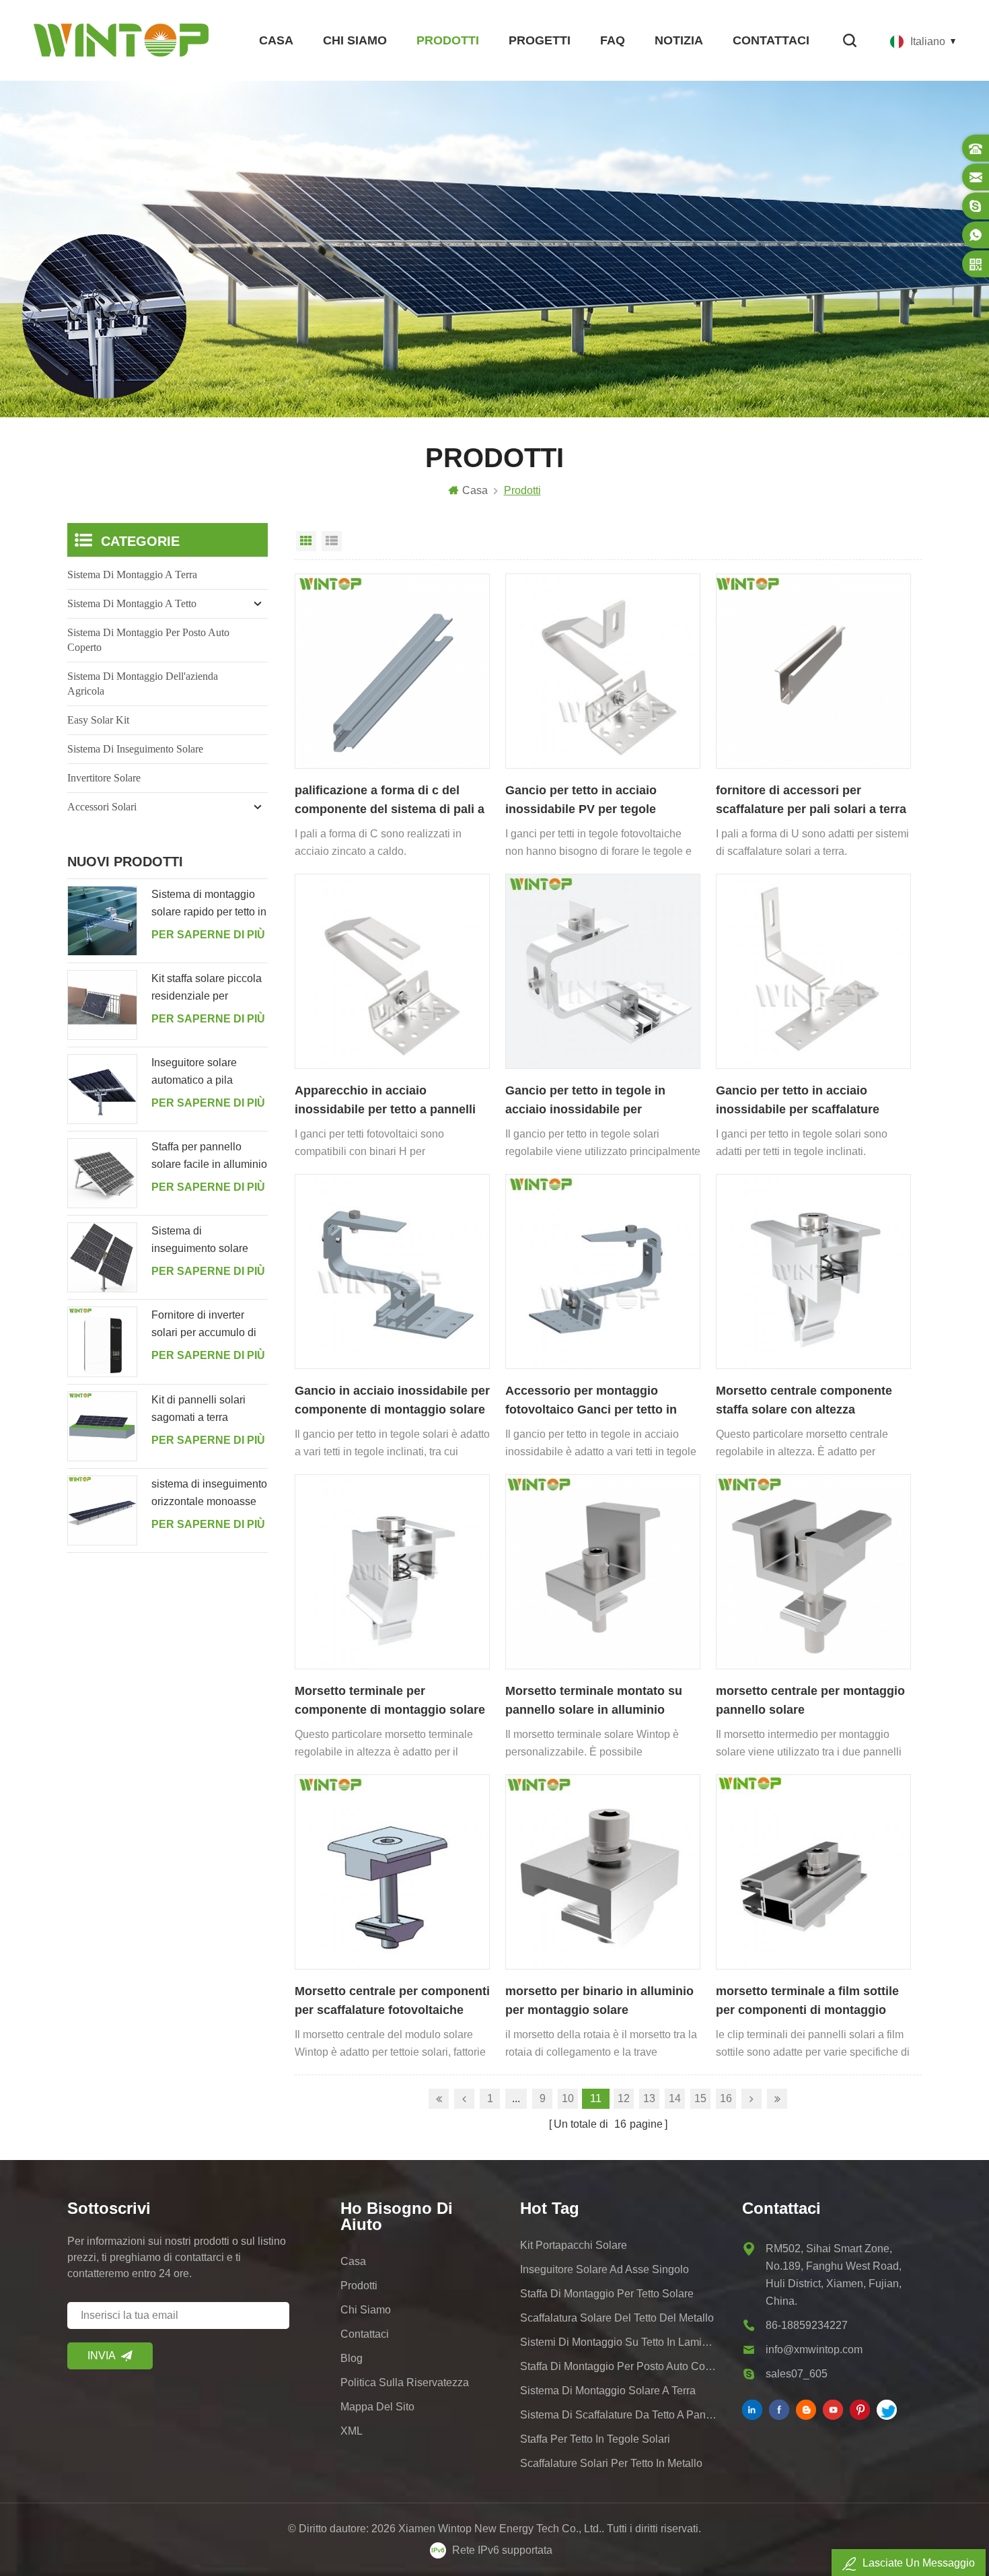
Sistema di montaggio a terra (132, 575)
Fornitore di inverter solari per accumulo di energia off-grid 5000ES (208, 1325)
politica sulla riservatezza (405, 2382)
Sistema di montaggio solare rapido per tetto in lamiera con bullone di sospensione (209, 905)
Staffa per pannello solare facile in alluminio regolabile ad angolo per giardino (209, 1157)
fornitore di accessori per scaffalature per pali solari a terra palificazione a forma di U (811, 801)
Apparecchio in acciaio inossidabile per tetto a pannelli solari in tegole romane (385, 1101)
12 (624, 2098)
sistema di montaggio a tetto (132, 603)
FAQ (613, 40)
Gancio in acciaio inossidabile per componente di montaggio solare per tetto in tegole (392, 1401)
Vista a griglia (306, 541)
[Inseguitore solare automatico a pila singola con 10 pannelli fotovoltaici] (102, 1089)
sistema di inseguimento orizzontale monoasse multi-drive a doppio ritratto (209, 1494)
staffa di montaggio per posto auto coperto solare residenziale (618, 2366)
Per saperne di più (208, 935)
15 (700, 2098)
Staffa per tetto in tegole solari (595, 2439)
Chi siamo (355, 40)
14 (675, 2098)
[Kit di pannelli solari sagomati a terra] (102, 1426)
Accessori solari (102, 807)
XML (352, 2431)
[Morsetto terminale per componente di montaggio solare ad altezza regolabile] (392, 1572)
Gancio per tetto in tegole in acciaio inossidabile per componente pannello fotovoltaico (585, 1101)
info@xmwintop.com (814, 2349)
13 (649, 2098)
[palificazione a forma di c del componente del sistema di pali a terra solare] (392, 671)
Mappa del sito (377, 2407)
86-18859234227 (807, 2325)
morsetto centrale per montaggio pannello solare (810, 1700)
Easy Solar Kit (98, 720)
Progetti (540, 40)
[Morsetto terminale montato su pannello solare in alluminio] (603, 1572)
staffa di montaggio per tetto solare (607, 2294)
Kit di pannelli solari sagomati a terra (198, 1408)
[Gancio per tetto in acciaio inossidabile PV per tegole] (603, 671)
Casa (276, 40)
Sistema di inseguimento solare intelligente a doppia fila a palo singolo (208, 1241)
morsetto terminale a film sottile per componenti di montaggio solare (807, 2002)
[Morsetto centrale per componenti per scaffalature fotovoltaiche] (392, 1872)
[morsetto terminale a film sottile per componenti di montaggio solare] (813, 1872)
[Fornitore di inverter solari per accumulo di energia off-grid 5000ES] (102, 1342)
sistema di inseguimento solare (135, 749)
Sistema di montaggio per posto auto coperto (148, 640)
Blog (352, 2358)
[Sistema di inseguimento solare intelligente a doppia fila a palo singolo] (102, 1257)
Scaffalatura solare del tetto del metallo (617, 2318)
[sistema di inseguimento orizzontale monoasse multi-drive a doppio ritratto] (102, 1510)
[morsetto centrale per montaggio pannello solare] (813, 1572)
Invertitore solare (104, 778)
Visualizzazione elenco (332, 541)
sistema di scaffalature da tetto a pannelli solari (618, 2415)
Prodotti (448, 40)
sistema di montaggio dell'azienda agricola (143, 684)
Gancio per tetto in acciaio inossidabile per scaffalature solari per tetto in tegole (798, 1101)
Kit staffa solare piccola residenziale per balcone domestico (207, 989)
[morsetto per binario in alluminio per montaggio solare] (603, 1872)
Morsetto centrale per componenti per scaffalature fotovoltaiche (392, 2000)
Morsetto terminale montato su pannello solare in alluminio (594, 1700)
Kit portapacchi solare (574, 2245)
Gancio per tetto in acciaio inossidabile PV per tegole (581, 800)
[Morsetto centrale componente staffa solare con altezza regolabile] (813, 1272)
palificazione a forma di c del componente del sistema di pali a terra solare (390, 801)
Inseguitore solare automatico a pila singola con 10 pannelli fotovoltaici (207, 1073)
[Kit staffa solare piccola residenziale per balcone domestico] (102, 1005)
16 (726, 2098)
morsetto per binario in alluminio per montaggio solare (599, 2000)
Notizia (679, 40)
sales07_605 (797, 2374)
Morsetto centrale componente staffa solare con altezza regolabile (804, 1401)
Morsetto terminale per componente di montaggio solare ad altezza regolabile (390, 1702)
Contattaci (771, 40)
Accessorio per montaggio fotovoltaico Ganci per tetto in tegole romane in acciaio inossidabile (591, 1401)
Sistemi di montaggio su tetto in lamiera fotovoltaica (618, 2342)
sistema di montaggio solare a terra (608, 2391)
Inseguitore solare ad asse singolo (605, 2269)
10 (568, 2098)
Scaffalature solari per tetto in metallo (611, 2463)
